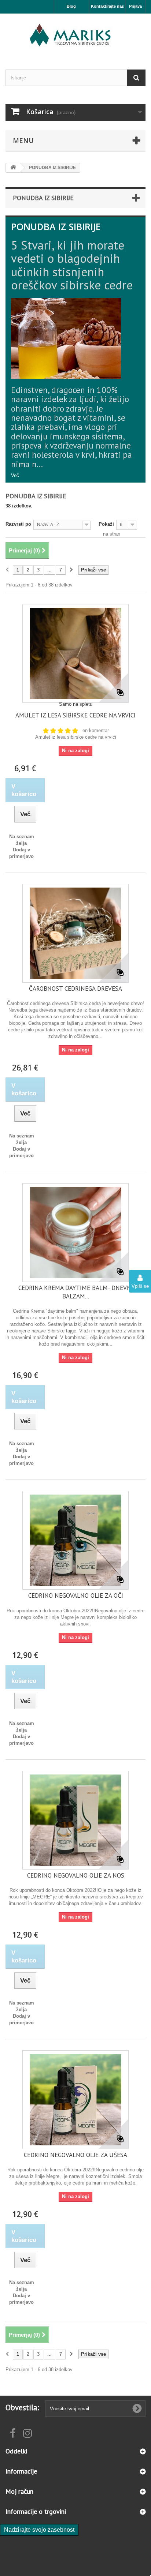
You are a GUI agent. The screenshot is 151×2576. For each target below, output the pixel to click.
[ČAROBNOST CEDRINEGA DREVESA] (75, 933)
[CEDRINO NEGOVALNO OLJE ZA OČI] (75, 1540)
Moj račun (19, 2491)
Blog (71, 6)
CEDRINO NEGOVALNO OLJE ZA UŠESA (75, 2155)
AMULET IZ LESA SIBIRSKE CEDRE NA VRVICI (75, 715)
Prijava (135, 6)
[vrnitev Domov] (13, 168)
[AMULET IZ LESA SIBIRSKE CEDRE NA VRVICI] (75, 653)
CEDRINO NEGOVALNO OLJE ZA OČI (76, 1596)
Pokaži (106, 524)
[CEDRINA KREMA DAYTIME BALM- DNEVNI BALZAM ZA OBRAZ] (75, 1233)
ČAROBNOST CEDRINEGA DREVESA (75, 989)
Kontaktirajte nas (107, 6)
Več (15, 475)
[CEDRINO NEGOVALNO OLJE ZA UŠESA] (75, 2100)
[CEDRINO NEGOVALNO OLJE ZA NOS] (75, 1820)
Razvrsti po (18, 524)
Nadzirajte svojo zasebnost (39, 2530)
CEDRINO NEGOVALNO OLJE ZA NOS (76, 1875)
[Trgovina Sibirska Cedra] (75, 35)
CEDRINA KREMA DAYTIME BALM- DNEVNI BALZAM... (76, 1292)
